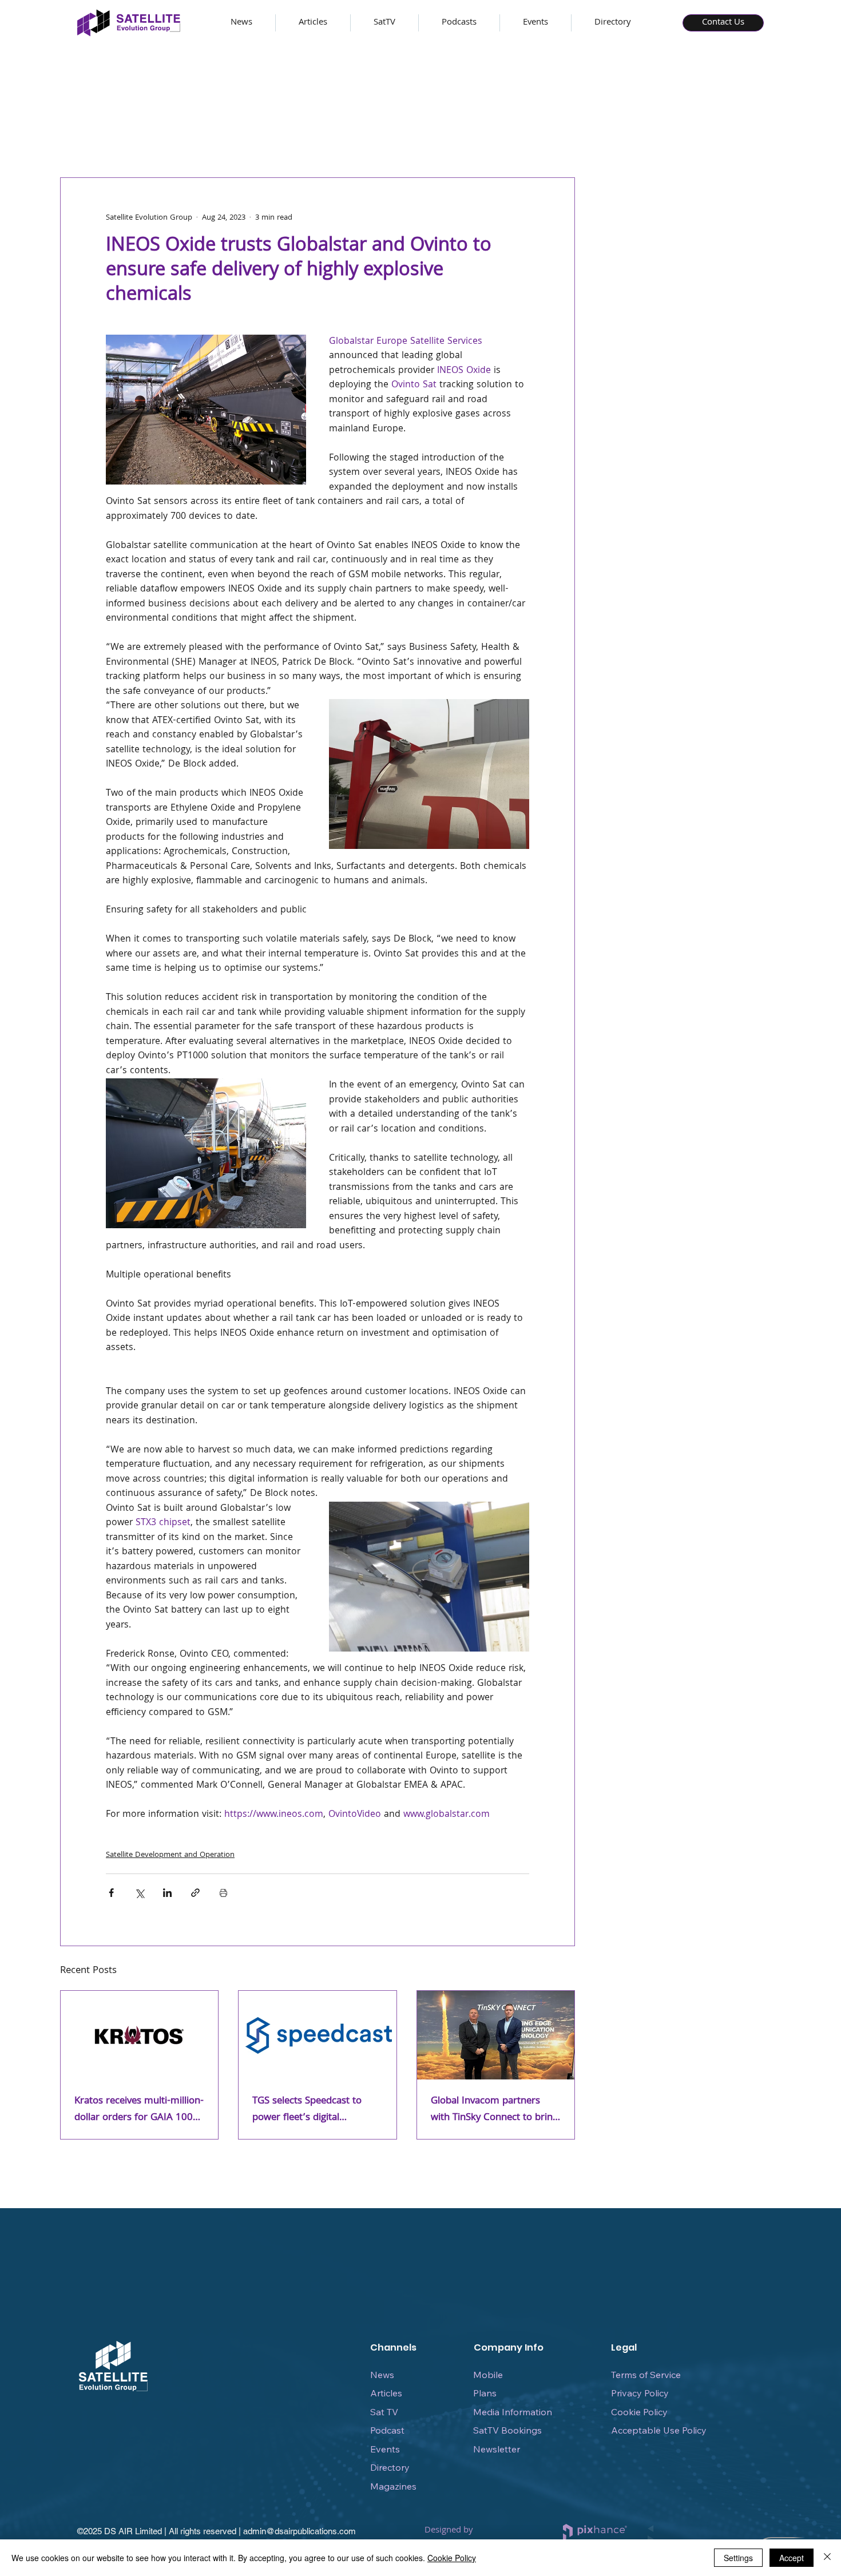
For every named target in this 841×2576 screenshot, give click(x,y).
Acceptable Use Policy (659, 2430)
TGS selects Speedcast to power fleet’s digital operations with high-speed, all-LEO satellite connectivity (314, 2110)
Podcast (387, 2430)
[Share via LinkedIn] (167, 1893)
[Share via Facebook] (111, 1893)
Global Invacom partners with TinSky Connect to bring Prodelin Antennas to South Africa (494, 2110)
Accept (792, 2558)
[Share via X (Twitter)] (139, 1893)
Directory (390, 2467)
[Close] (827, 2558)
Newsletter (497, 2449)
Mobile (488, 2375)
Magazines (393, 2486)
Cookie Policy (639, 2412)
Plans (485, 2393)
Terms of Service (646, 2375)
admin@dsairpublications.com (299, 2531)
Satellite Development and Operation (170, 1855)
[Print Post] (223, 1893)
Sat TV (384, 2412)
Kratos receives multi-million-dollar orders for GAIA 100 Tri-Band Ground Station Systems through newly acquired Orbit (139, 2110)
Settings (738, 2558)
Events (385, 2449)
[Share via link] (195, 1893)
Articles (386, 2393)
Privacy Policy (640, 2393)
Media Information (513, 2412)
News (382, 2375)
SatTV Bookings (507, 2430)
